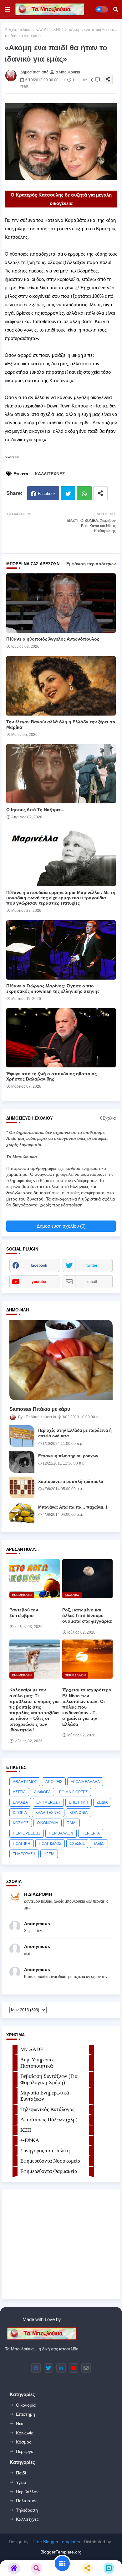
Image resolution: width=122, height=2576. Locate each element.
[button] (116, 9)
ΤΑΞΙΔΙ (99, 1844)
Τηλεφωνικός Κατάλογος (47, 2109)
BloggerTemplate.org (61, 2552)
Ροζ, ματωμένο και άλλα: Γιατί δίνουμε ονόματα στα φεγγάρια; (87, 1615)
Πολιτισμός (27, 2501)
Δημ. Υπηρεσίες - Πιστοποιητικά (39, 2063)
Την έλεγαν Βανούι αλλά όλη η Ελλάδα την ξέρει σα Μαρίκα (61, 724)
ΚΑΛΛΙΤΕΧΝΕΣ (50, 30)
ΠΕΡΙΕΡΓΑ (91, 1833)
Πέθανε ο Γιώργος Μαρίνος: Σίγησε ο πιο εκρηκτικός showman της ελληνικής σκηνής (53, 988)
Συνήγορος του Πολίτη (45, 2151)
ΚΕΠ (26, 2130)
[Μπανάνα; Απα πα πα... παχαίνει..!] (22, 1513)
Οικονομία (26, 2405)
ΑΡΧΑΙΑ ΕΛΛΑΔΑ (85, 1782)
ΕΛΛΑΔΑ (20, 1802)
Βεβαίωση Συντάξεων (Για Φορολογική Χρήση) (49, 2079)
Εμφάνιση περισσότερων (91, 564)
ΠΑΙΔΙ (71, 1823)
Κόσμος (24, 2442)
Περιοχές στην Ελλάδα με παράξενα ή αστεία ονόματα (75, 1433)
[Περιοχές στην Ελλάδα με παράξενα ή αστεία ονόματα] (22, 1436)
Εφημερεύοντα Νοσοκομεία (50, 2161)
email (92, 1282)
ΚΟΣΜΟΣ (21, 1823)
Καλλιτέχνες (27, 2519)
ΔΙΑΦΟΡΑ (42, 1792)
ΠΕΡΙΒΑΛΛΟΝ (61, 1833)
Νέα (20, 2424)
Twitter (68, 493)
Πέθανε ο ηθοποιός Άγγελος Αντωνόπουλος (53, 639)
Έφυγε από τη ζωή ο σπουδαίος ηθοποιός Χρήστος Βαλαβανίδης (51, 1076)
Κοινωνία (25, 2433)
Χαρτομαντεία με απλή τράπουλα (71, 1482)
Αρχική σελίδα (18, 30)
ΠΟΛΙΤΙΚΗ (22, 1844)
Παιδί (21, 2473)
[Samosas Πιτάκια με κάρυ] (61, 1360)
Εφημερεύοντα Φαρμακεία (49, 2171)
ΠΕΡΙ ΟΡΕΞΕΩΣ (27, 1833)
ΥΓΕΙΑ (49, 1854)
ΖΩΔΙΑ (102, 1802)
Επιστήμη (25, 2414)
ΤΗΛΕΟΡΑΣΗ (24, 1854)
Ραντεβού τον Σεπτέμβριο (24, 1613)
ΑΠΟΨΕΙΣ (54, 1782)
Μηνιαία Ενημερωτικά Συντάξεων (45, 2096)
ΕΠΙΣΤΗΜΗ (79, 1802)
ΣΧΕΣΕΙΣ (77, 1844)
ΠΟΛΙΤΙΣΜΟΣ (50, 1844)
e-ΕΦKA (30, 2140)
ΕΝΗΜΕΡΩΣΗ (48, 1802)
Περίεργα (25, 2451)
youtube (39, 1282)
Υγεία (21, 2482)
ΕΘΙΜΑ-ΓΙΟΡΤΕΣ (73, 1792)
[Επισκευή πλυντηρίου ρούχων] (22, 1462)
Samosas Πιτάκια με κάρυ (40, 1409)
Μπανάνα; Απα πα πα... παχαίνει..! (73, 1507)
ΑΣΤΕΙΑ (19, 1792)
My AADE (32, 2049)
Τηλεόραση (27, 2510)
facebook (39, 1266)
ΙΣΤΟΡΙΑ (20, 1813)
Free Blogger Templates (56, 2542)
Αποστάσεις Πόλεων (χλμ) (49, 2120)
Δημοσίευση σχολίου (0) (61, 1226)
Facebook (47, 494)
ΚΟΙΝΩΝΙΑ (79, 1813)
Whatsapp (84, 493)
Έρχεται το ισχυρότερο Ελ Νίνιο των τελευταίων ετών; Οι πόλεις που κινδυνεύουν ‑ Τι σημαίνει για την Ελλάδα (87, 1707)
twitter (92, 1266)
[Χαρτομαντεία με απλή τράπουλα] (22, 1487)
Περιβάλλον (27, 2492)
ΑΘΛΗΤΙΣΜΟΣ (25, 1782)
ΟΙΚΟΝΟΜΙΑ (48, 1823)
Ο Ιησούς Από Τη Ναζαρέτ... (35, 810)
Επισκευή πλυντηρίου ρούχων (68, 1456)
